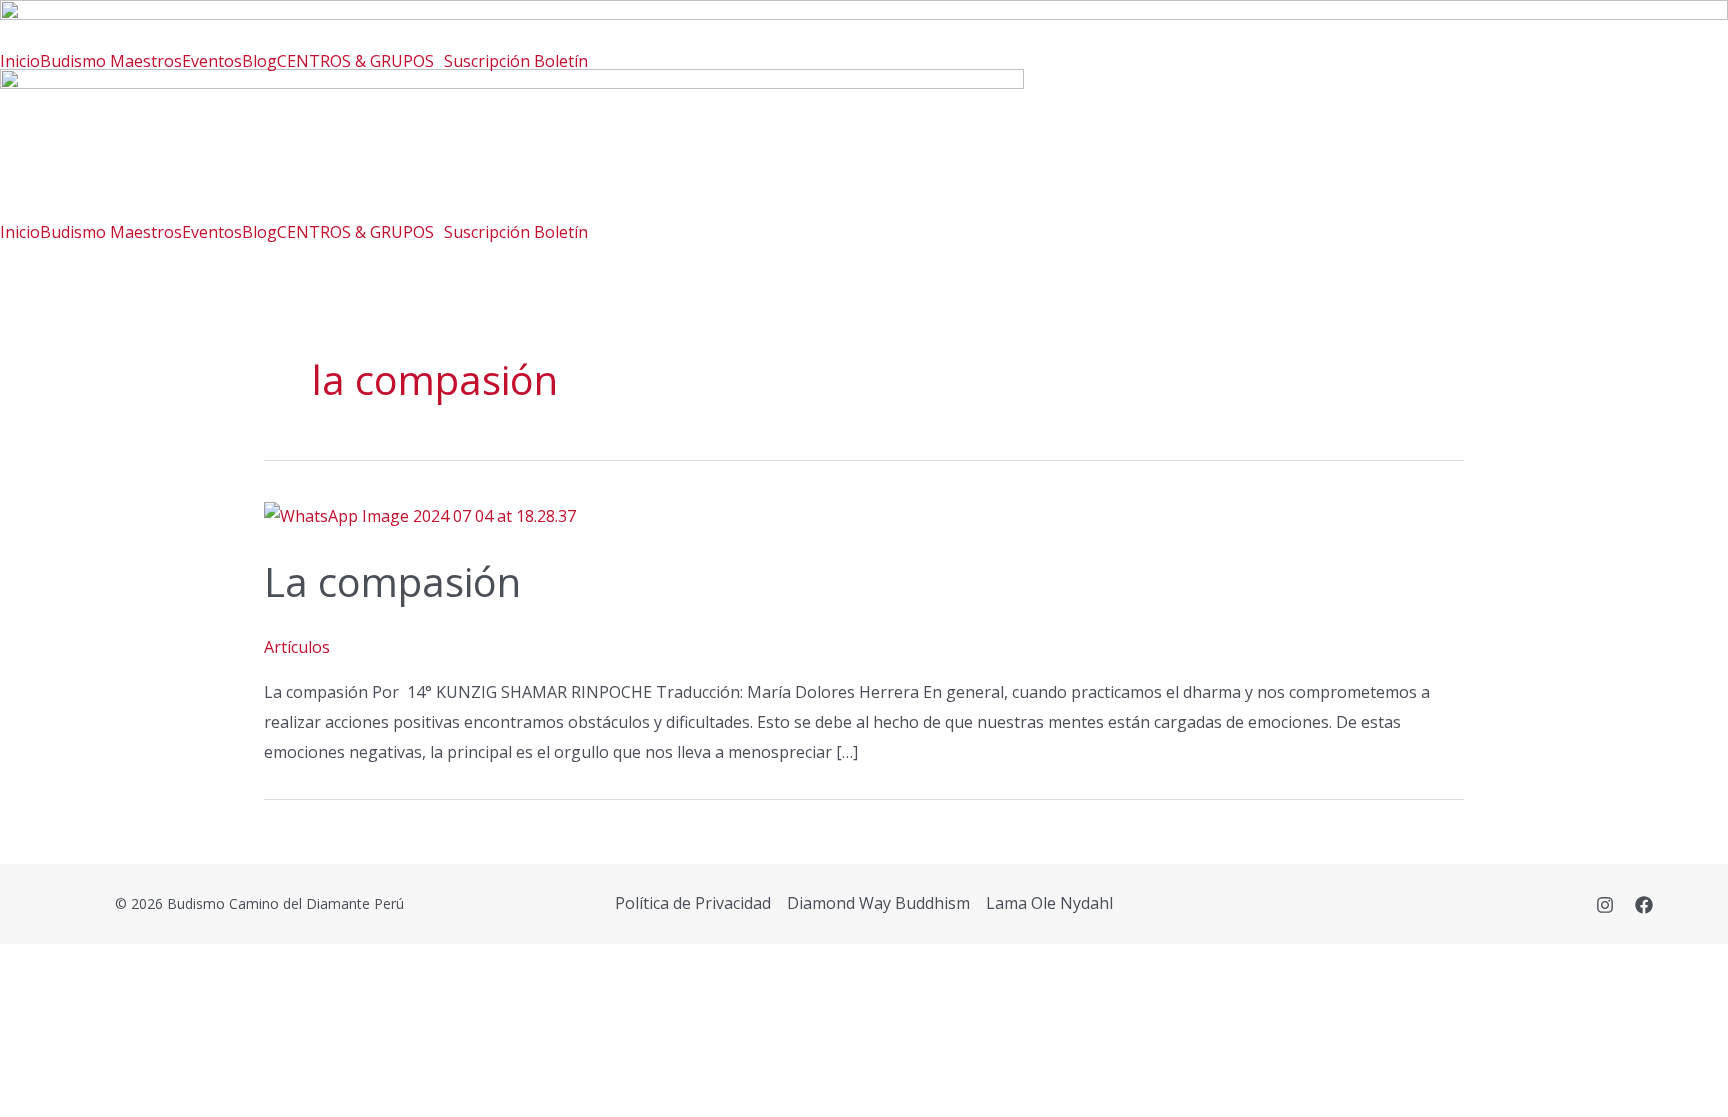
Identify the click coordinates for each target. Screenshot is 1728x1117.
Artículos (297, 647)
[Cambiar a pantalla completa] (100, 964)
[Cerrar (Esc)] (236, 964)
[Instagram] (1605, 905)
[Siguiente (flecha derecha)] (100, 1000)
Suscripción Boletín (516, 61)
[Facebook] (1644, 905)
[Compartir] (168, 964)
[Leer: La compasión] (420, 515)
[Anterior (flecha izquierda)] (32, 1000)
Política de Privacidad (693, 903)
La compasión (392, 581)
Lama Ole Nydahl (1049, 903)
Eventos (212, 61)
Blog (259, 61)
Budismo (75, 61)
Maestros (146, 61)
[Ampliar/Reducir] (32, 964)
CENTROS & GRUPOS (355, 61)
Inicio (20, 61)
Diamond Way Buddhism (878, 903)
